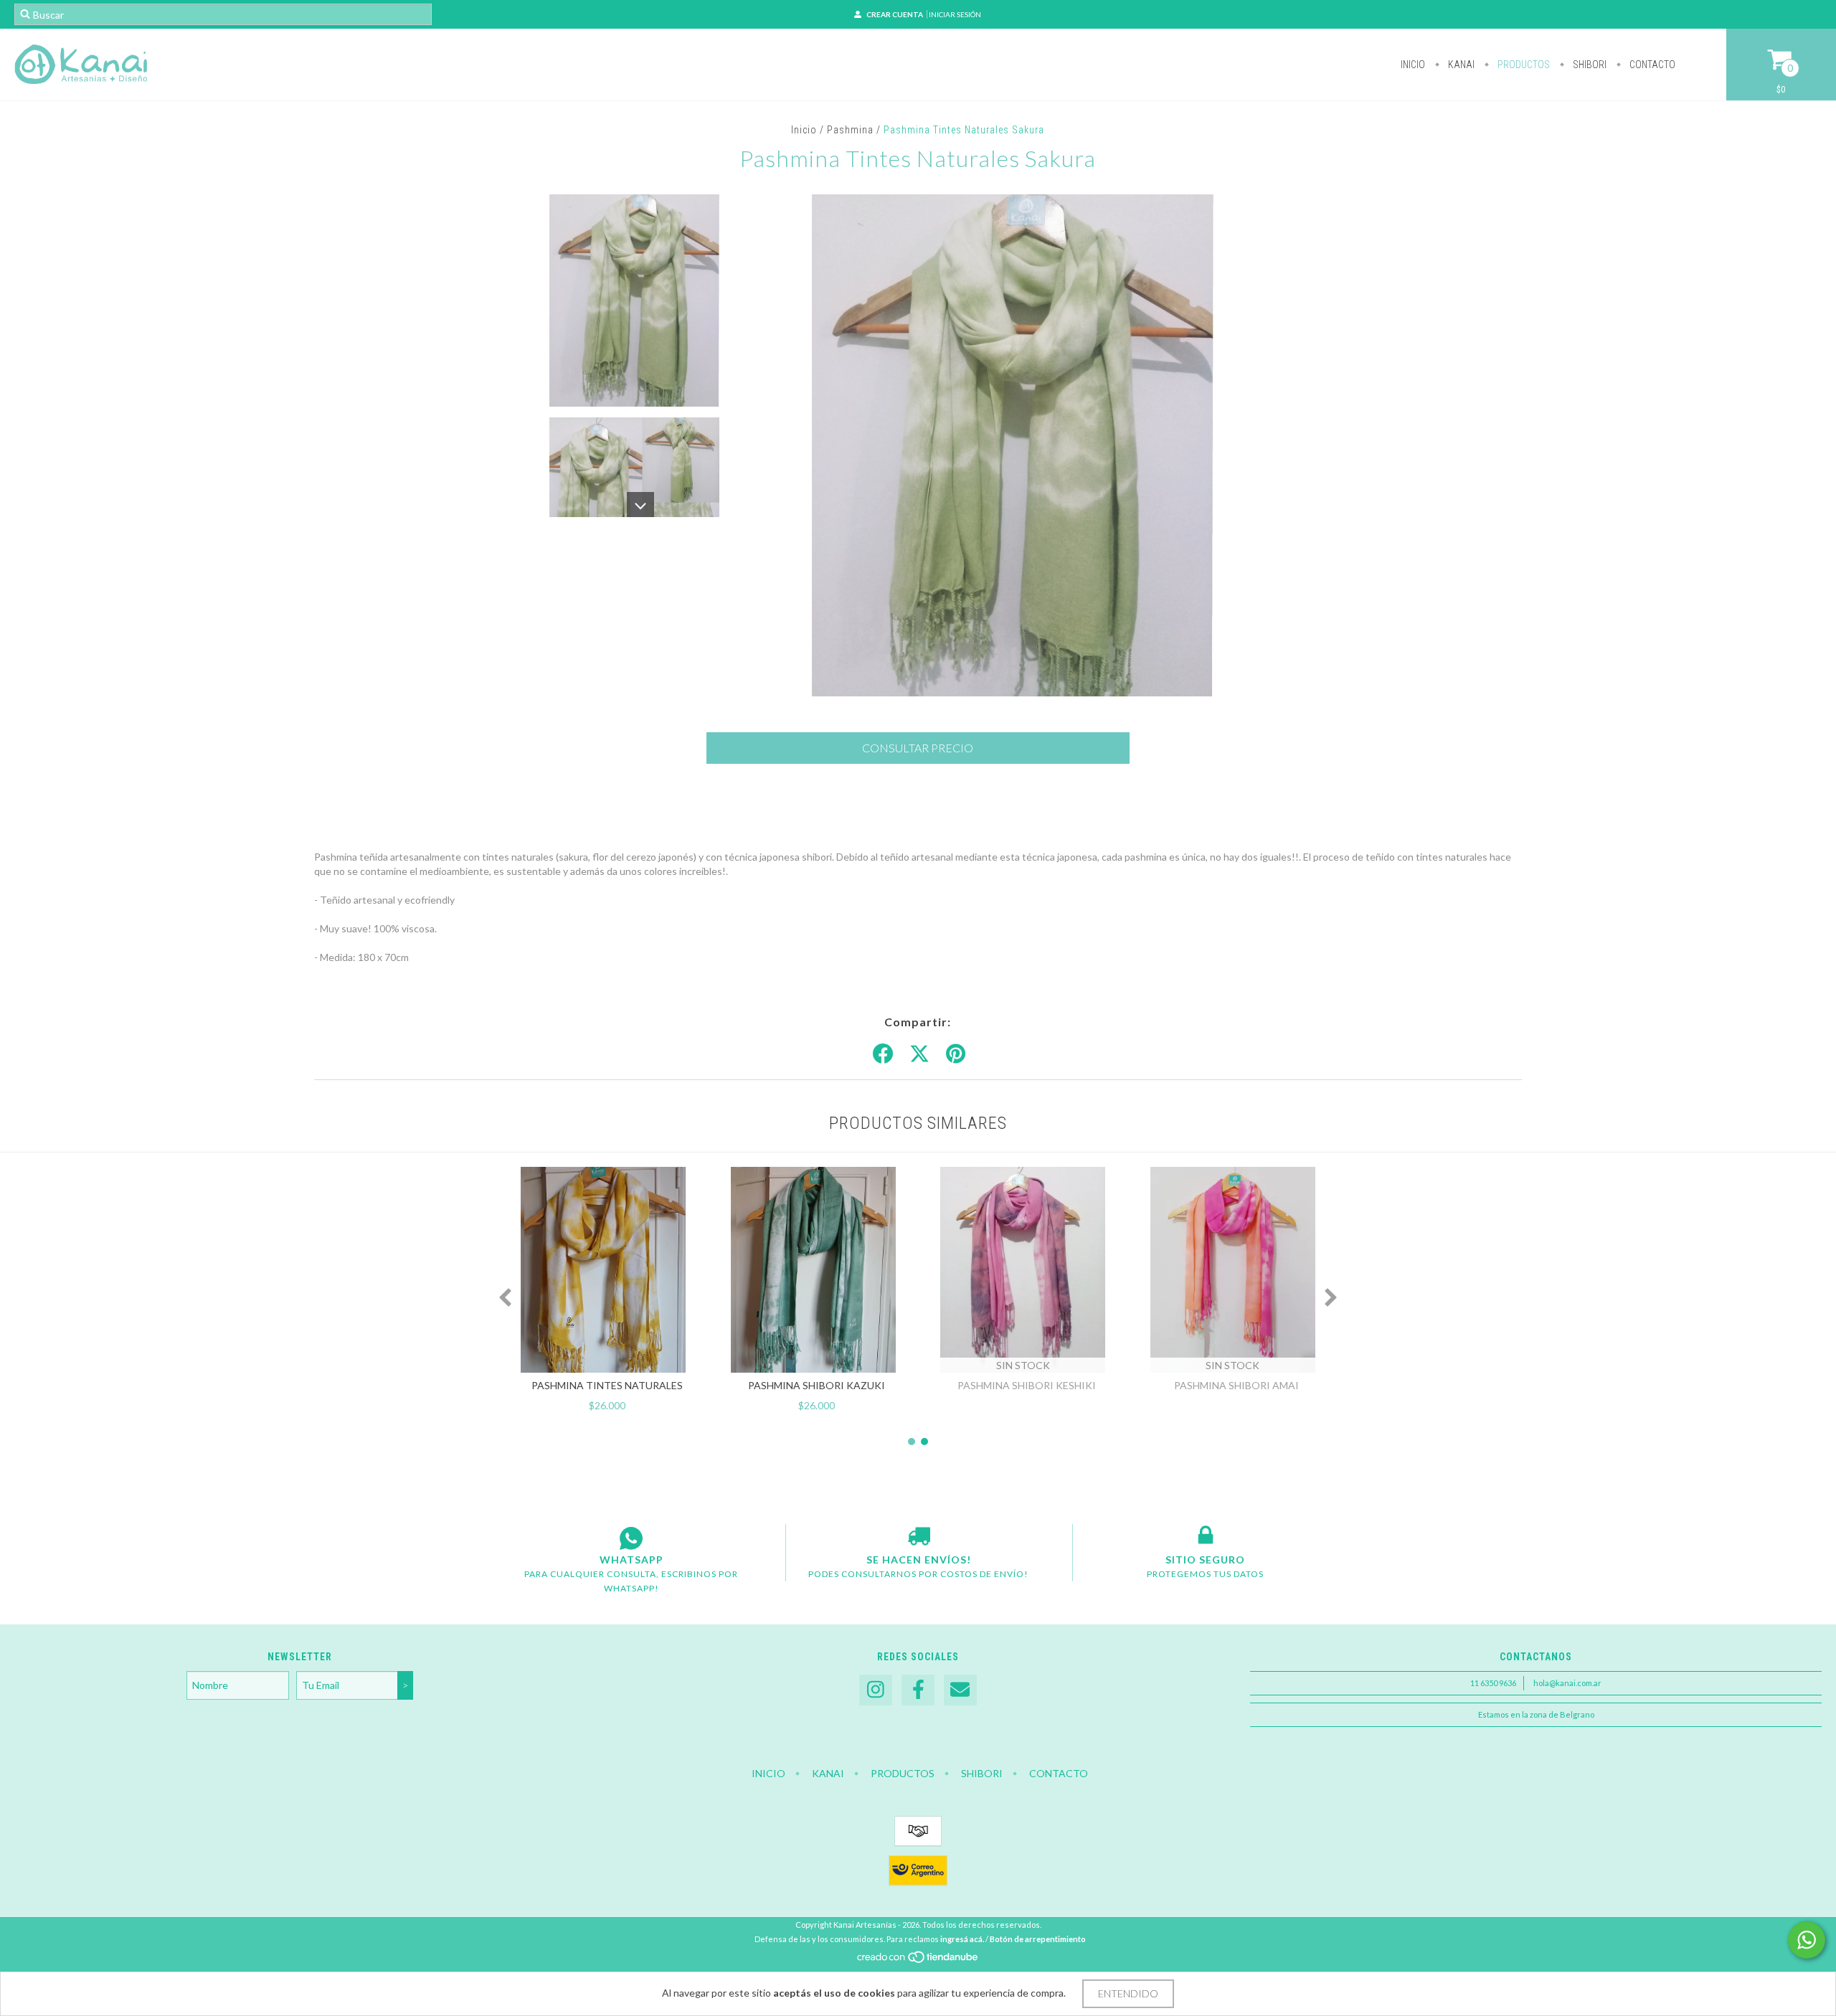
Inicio (1413, 65)
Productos (1523, 65)
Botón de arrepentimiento (1038, 1939)
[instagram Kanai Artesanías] (876, 1690)
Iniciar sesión (955, 14)
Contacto (1651, 65)
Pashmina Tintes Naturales (607, 1385)
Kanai (1460, 65)
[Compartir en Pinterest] (956, 1054)
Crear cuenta (895, 14)
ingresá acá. (962, 1939)
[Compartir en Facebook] (883, 1054)
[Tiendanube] (918, 1960)
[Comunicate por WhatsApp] (1807, 1940)
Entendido (1128, 1993)
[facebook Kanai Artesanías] (918, 1690)
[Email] (960, 1690)
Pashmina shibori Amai (1236, 1385)
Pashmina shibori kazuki (817, 1385)
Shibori (1589, 65)
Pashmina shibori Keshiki (1027, 1385)
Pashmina (850, 130)
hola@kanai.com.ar (1567, 1683)
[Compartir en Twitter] (919, 1054)
